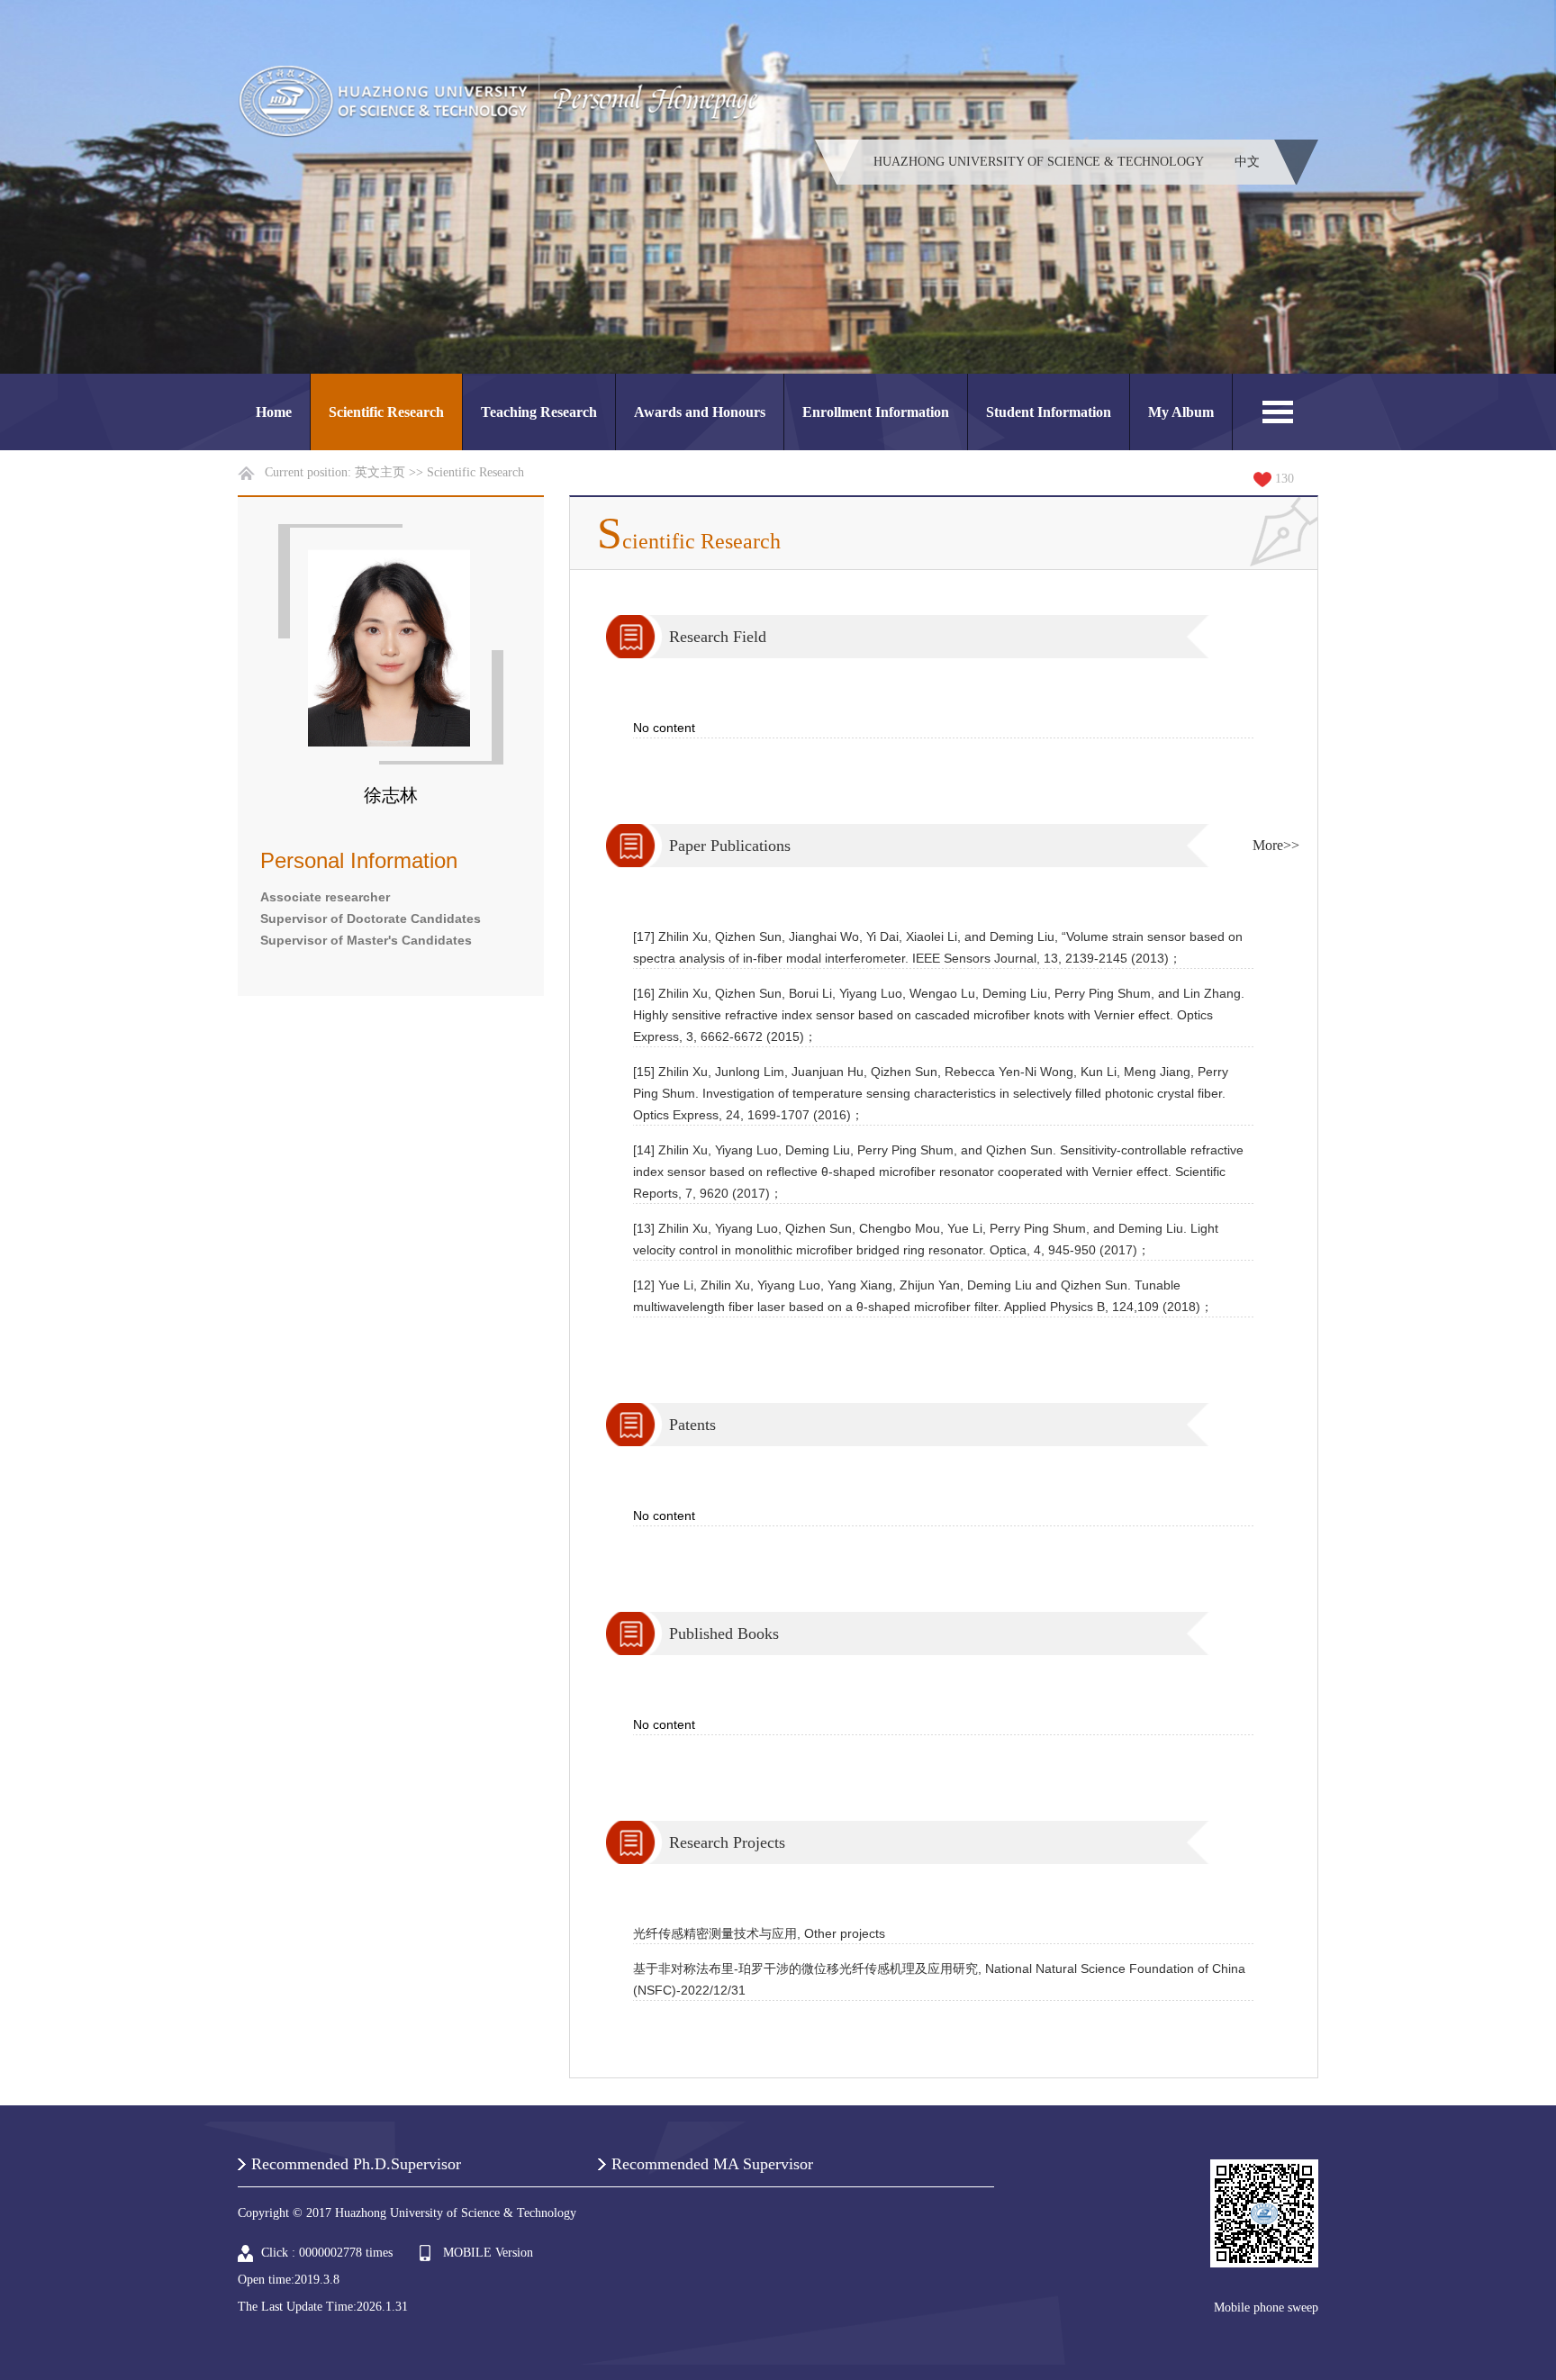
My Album (1181, 412)
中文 (1247, 162)
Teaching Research (539, 412)
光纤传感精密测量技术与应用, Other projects (759, 1933)
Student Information (1049, 412)
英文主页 (380, 472)
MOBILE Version (488, 2253)
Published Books (724, 1633)
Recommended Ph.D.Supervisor (356, 2164)
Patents (692, 1425)
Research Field (718, 637)
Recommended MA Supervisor (712, 2164)
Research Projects (727, 1842)
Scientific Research (386, 412)
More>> (1276, 845)
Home (274, 412)
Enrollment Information (876, 412)
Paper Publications (730, 846)
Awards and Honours (700, 412)
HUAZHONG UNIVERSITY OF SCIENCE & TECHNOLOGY (1039, 162)
